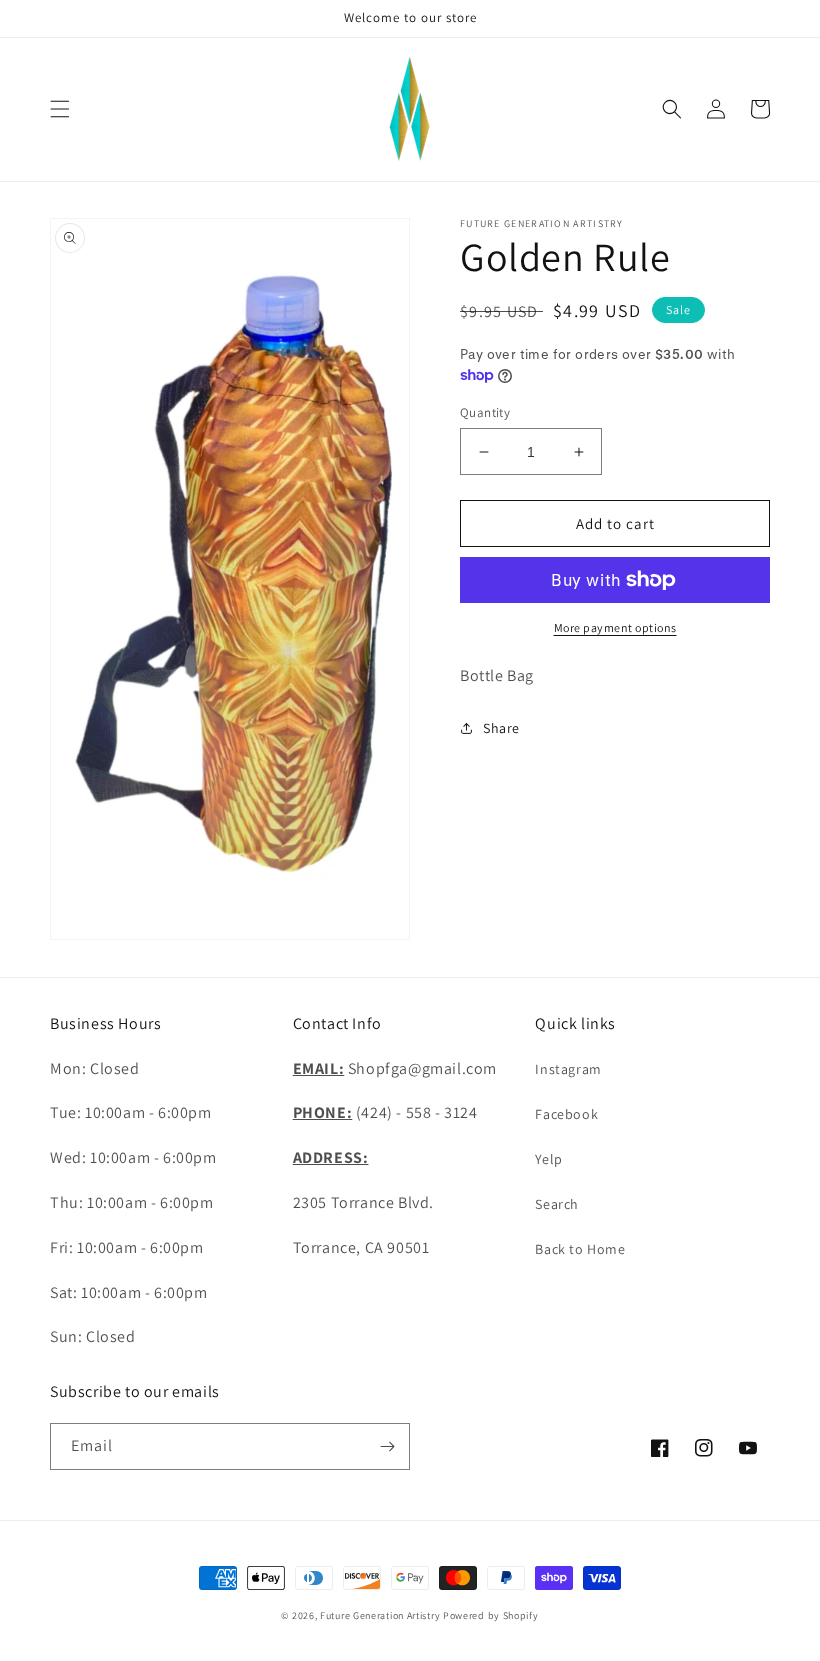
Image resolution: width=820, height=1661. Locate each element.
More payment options (615, 627)
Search (557, 1204)
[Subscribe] (387, 1446)
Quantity (485, 412)
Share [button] (501, 728)
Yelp (548, 1159)
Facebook (566, 1114)
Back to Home (580, 1249)
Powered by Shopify (491, 1615)
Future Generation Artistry (380, 1615)
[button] (60, 109)
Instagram (568, 1069)
